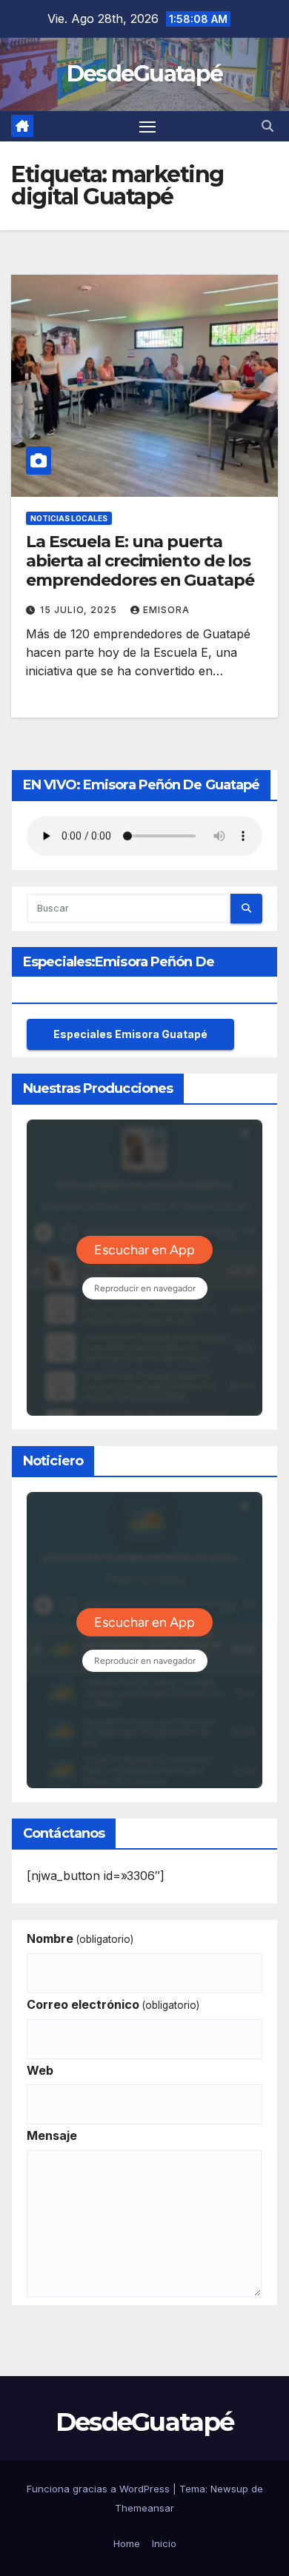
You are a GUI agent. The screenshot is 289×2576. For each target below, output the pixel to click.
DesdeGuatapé (145, 74)
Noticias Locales (69, 518)
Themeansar (144, 2508)
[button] (268, 126)
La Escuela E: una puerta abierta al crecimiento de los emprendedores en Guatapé (140, 561)
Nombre (80, 1938)
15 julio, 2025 (80, 610)
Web (40, 2070)
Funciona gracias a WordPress (100, 2489)
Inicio (164, 2543)
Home (127, 2543)
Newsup (229, 2489)
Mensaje (52, 2135)
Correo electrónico (113, 2004)
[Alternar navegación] (147, 127)
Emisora (166, 610)
